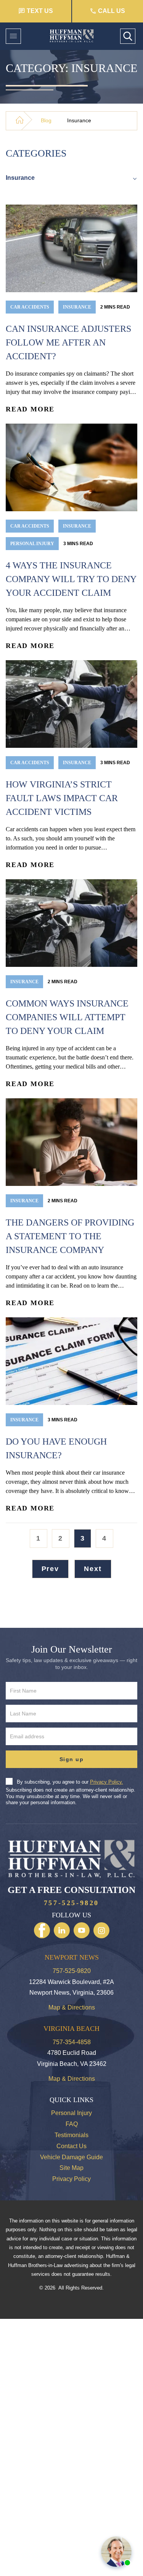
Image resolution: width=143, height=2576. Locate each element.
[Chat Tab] (71, 1288)
